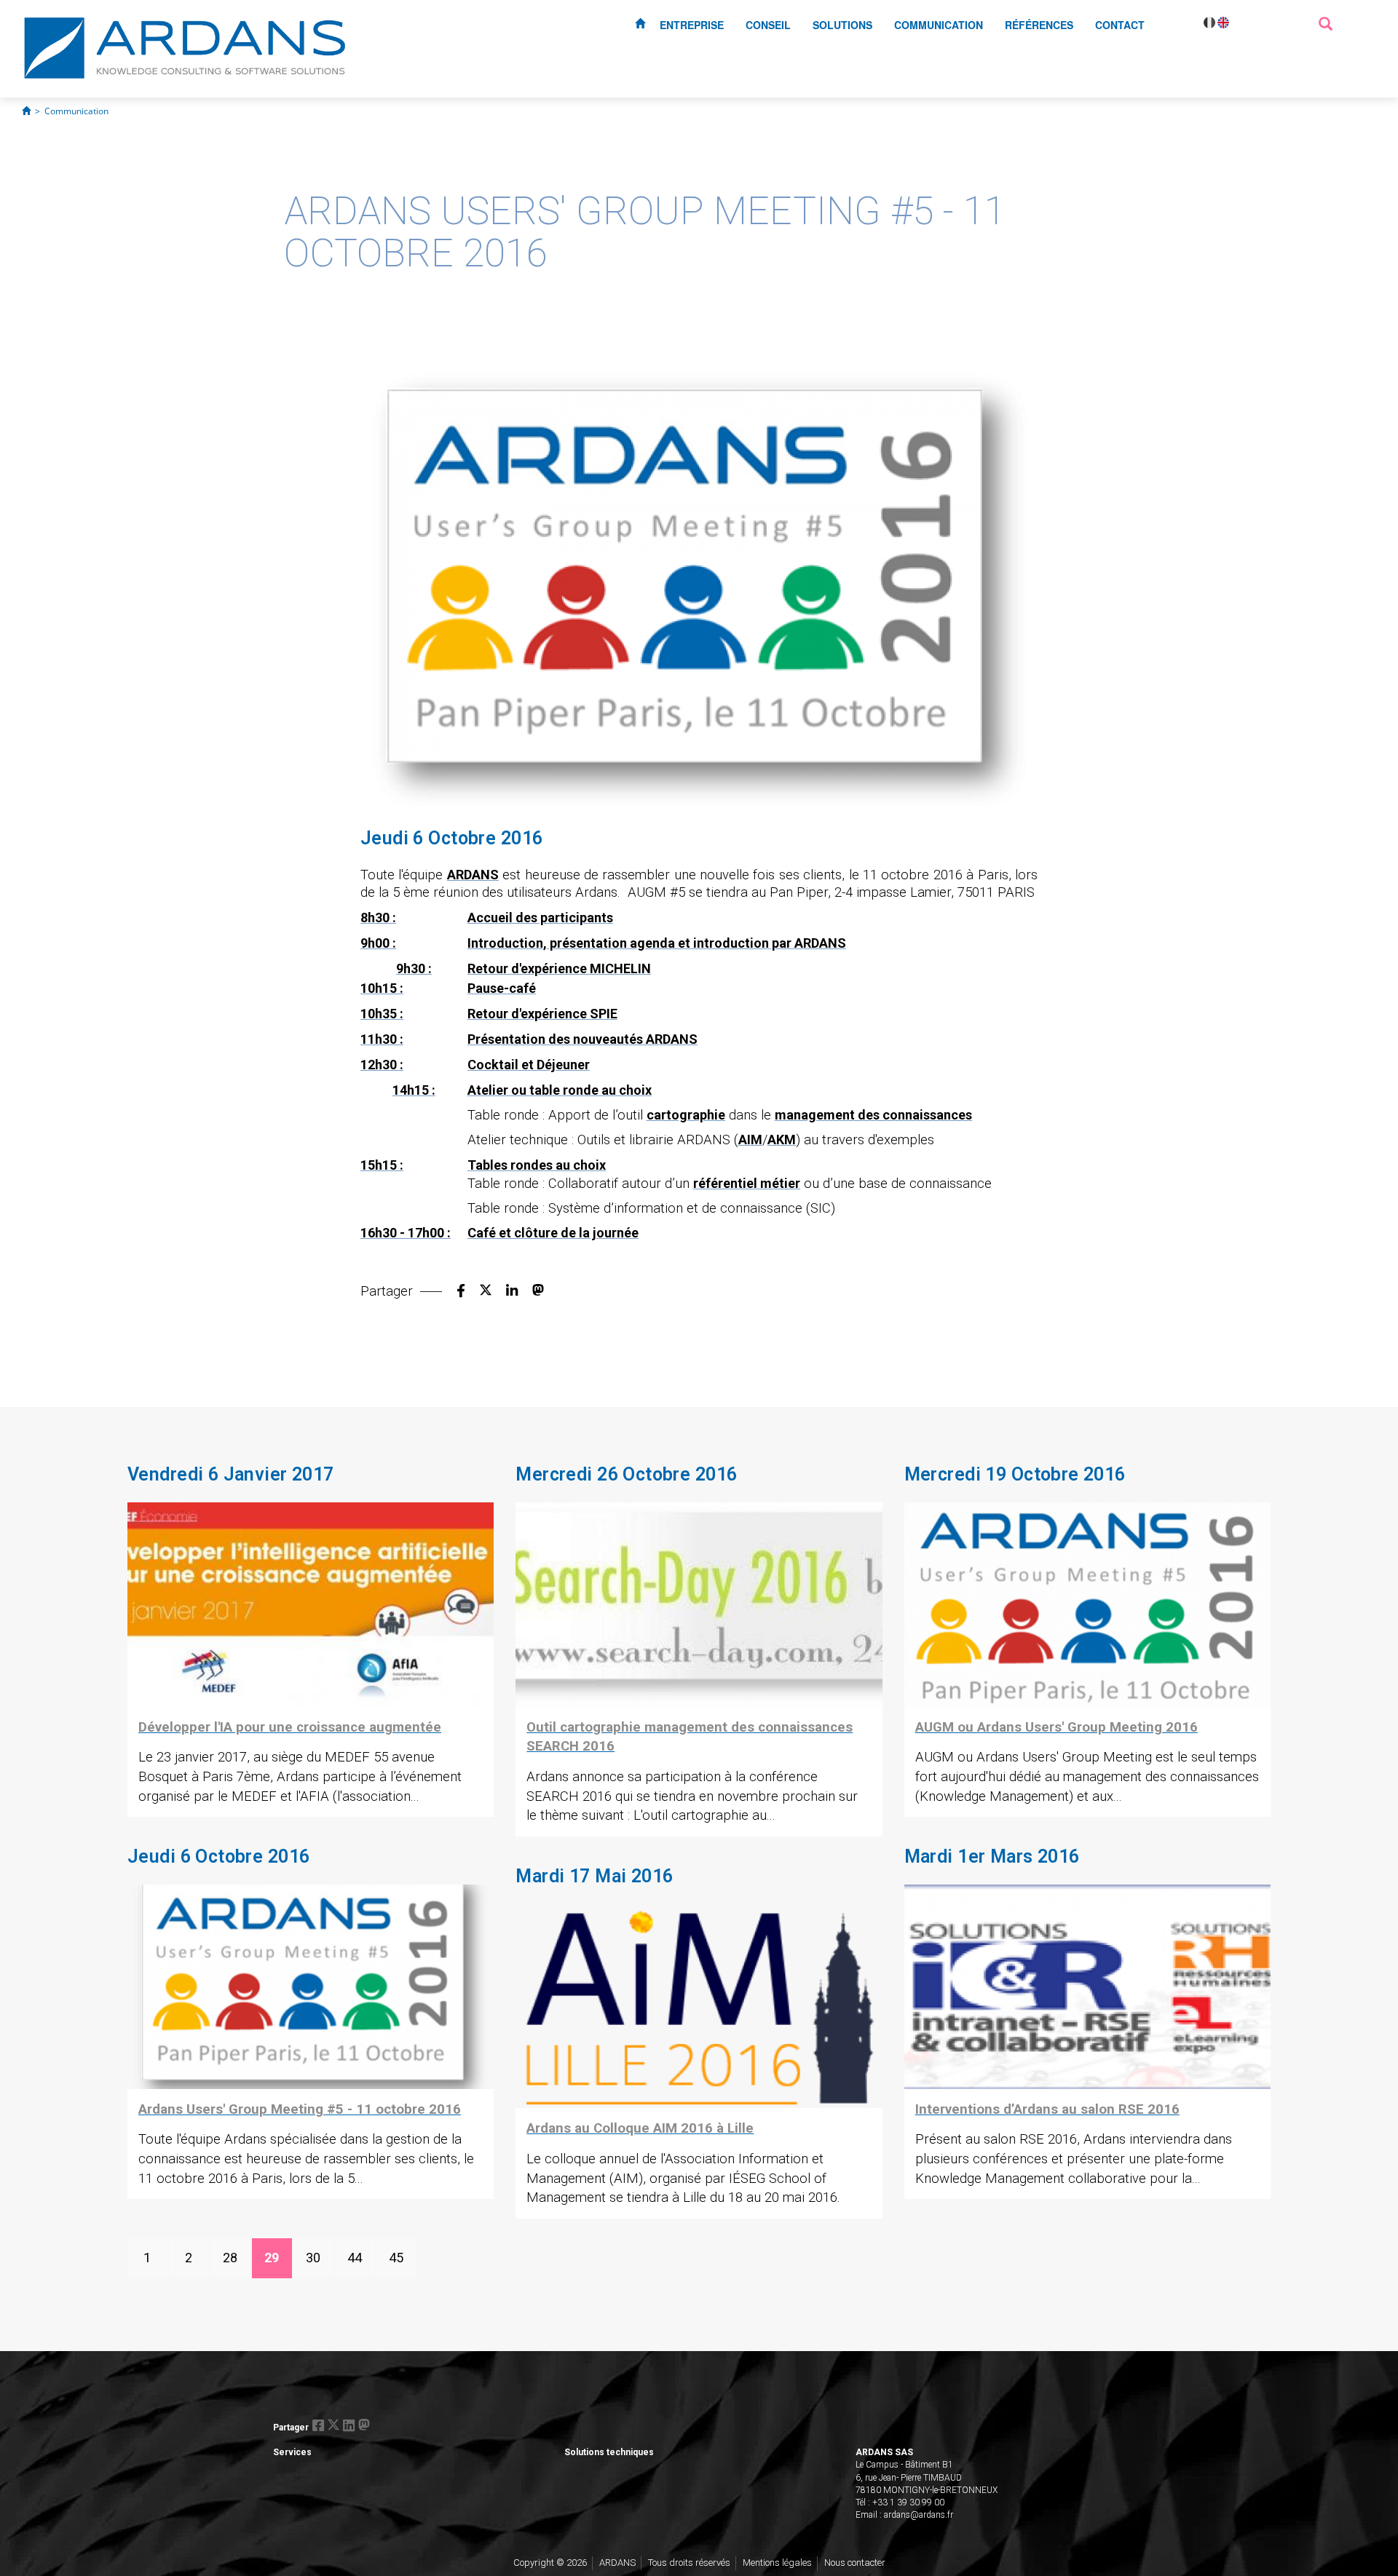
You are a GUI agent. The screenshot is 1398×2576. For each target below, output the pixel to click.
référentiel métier (747, 1183)
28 (230, 2258)
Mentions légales (777, 2563)
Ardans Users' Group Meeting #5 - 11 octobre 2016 (300, 2109)
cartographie (686, 1115)
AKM (782, 1140)
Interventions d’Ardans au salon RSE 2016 (1047, 2109)
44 (355, 2258)
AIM (750, 1140)
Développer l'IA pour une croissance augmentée (290, 1727)
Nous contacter (855, 2563)
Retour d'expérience (527, 1014)
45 (396, 2258)
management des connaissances (873, 1115)
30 (313, 2258)
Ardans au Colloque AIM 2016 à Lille (640, 2128)
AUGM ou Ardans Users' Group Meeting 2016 (1057, 1727)
